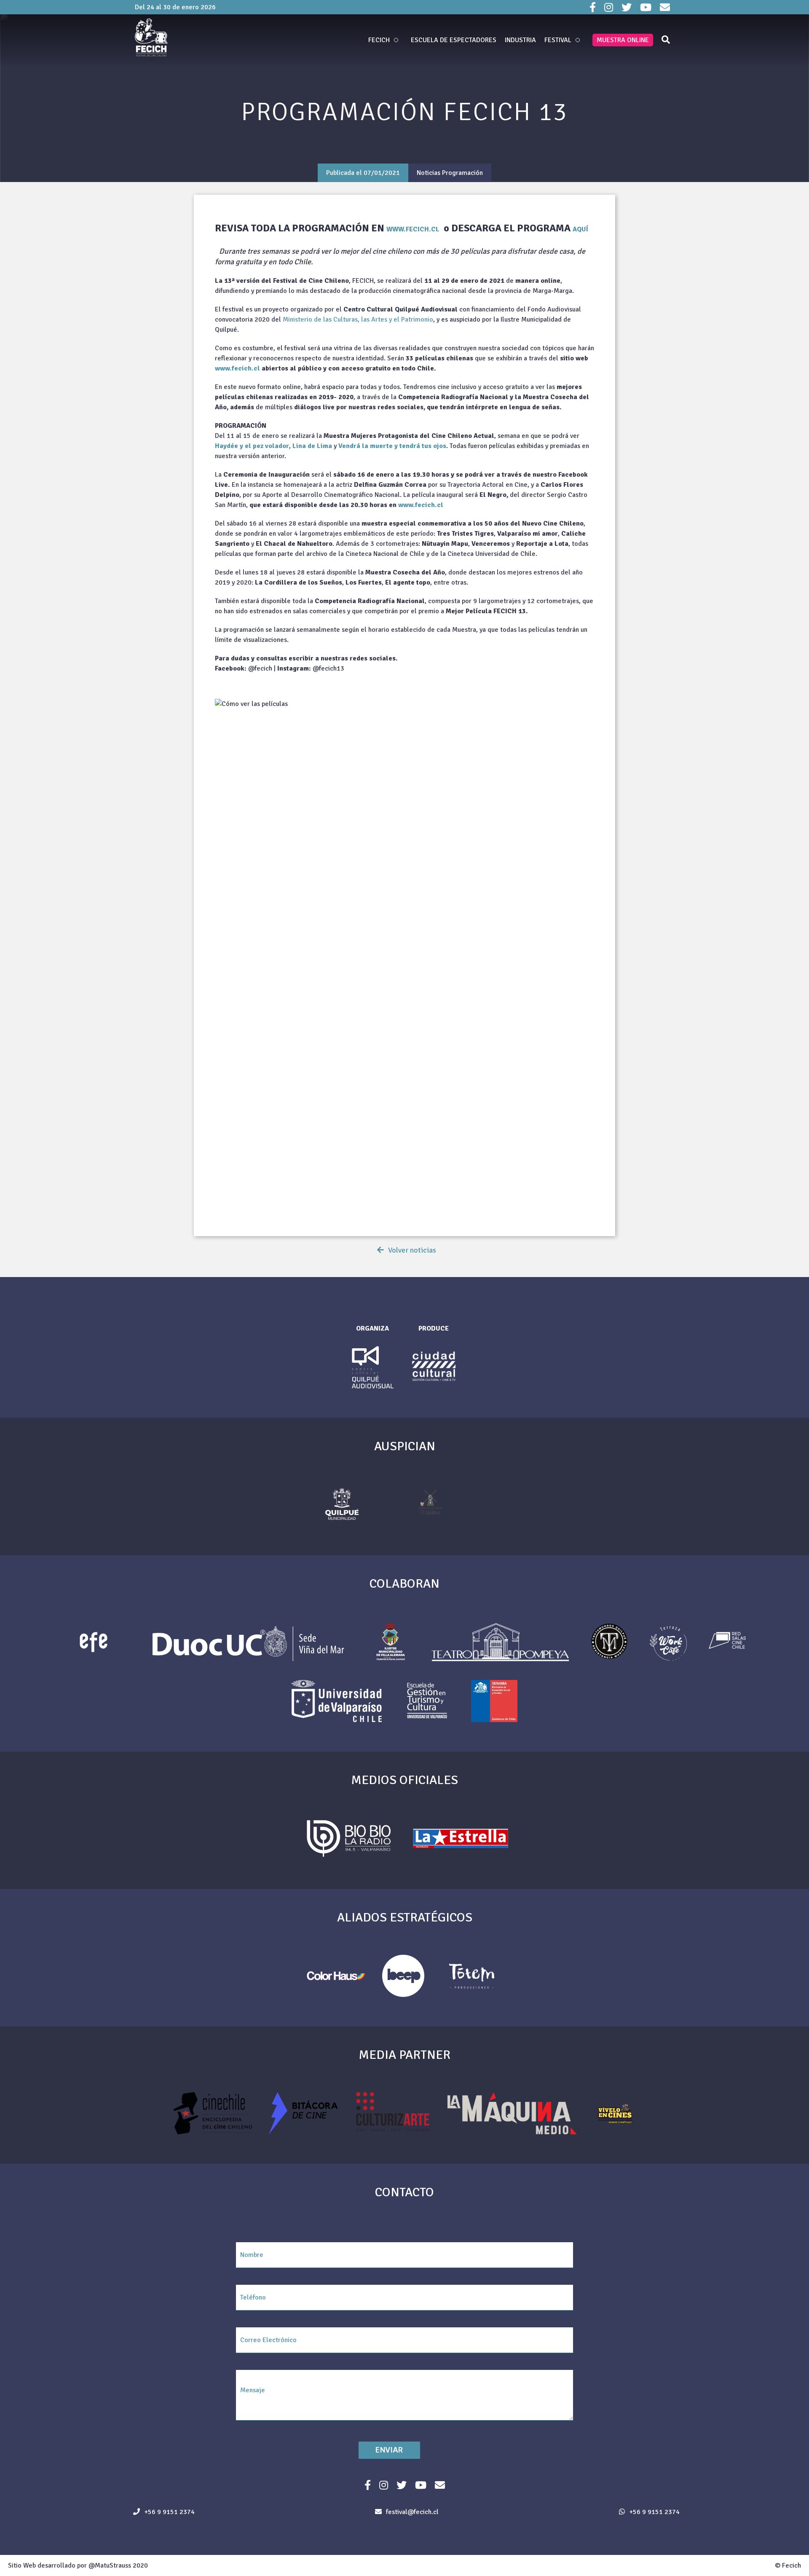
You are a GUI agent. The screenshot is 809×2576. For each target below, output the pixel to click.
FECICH (379, 40)
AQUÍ (580, 229)
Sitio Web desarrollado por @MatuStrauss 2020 (78, 2565)
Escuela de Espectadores (454, 40)
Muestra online (623, 40)
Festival (558, 40)
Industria (520, 40)
